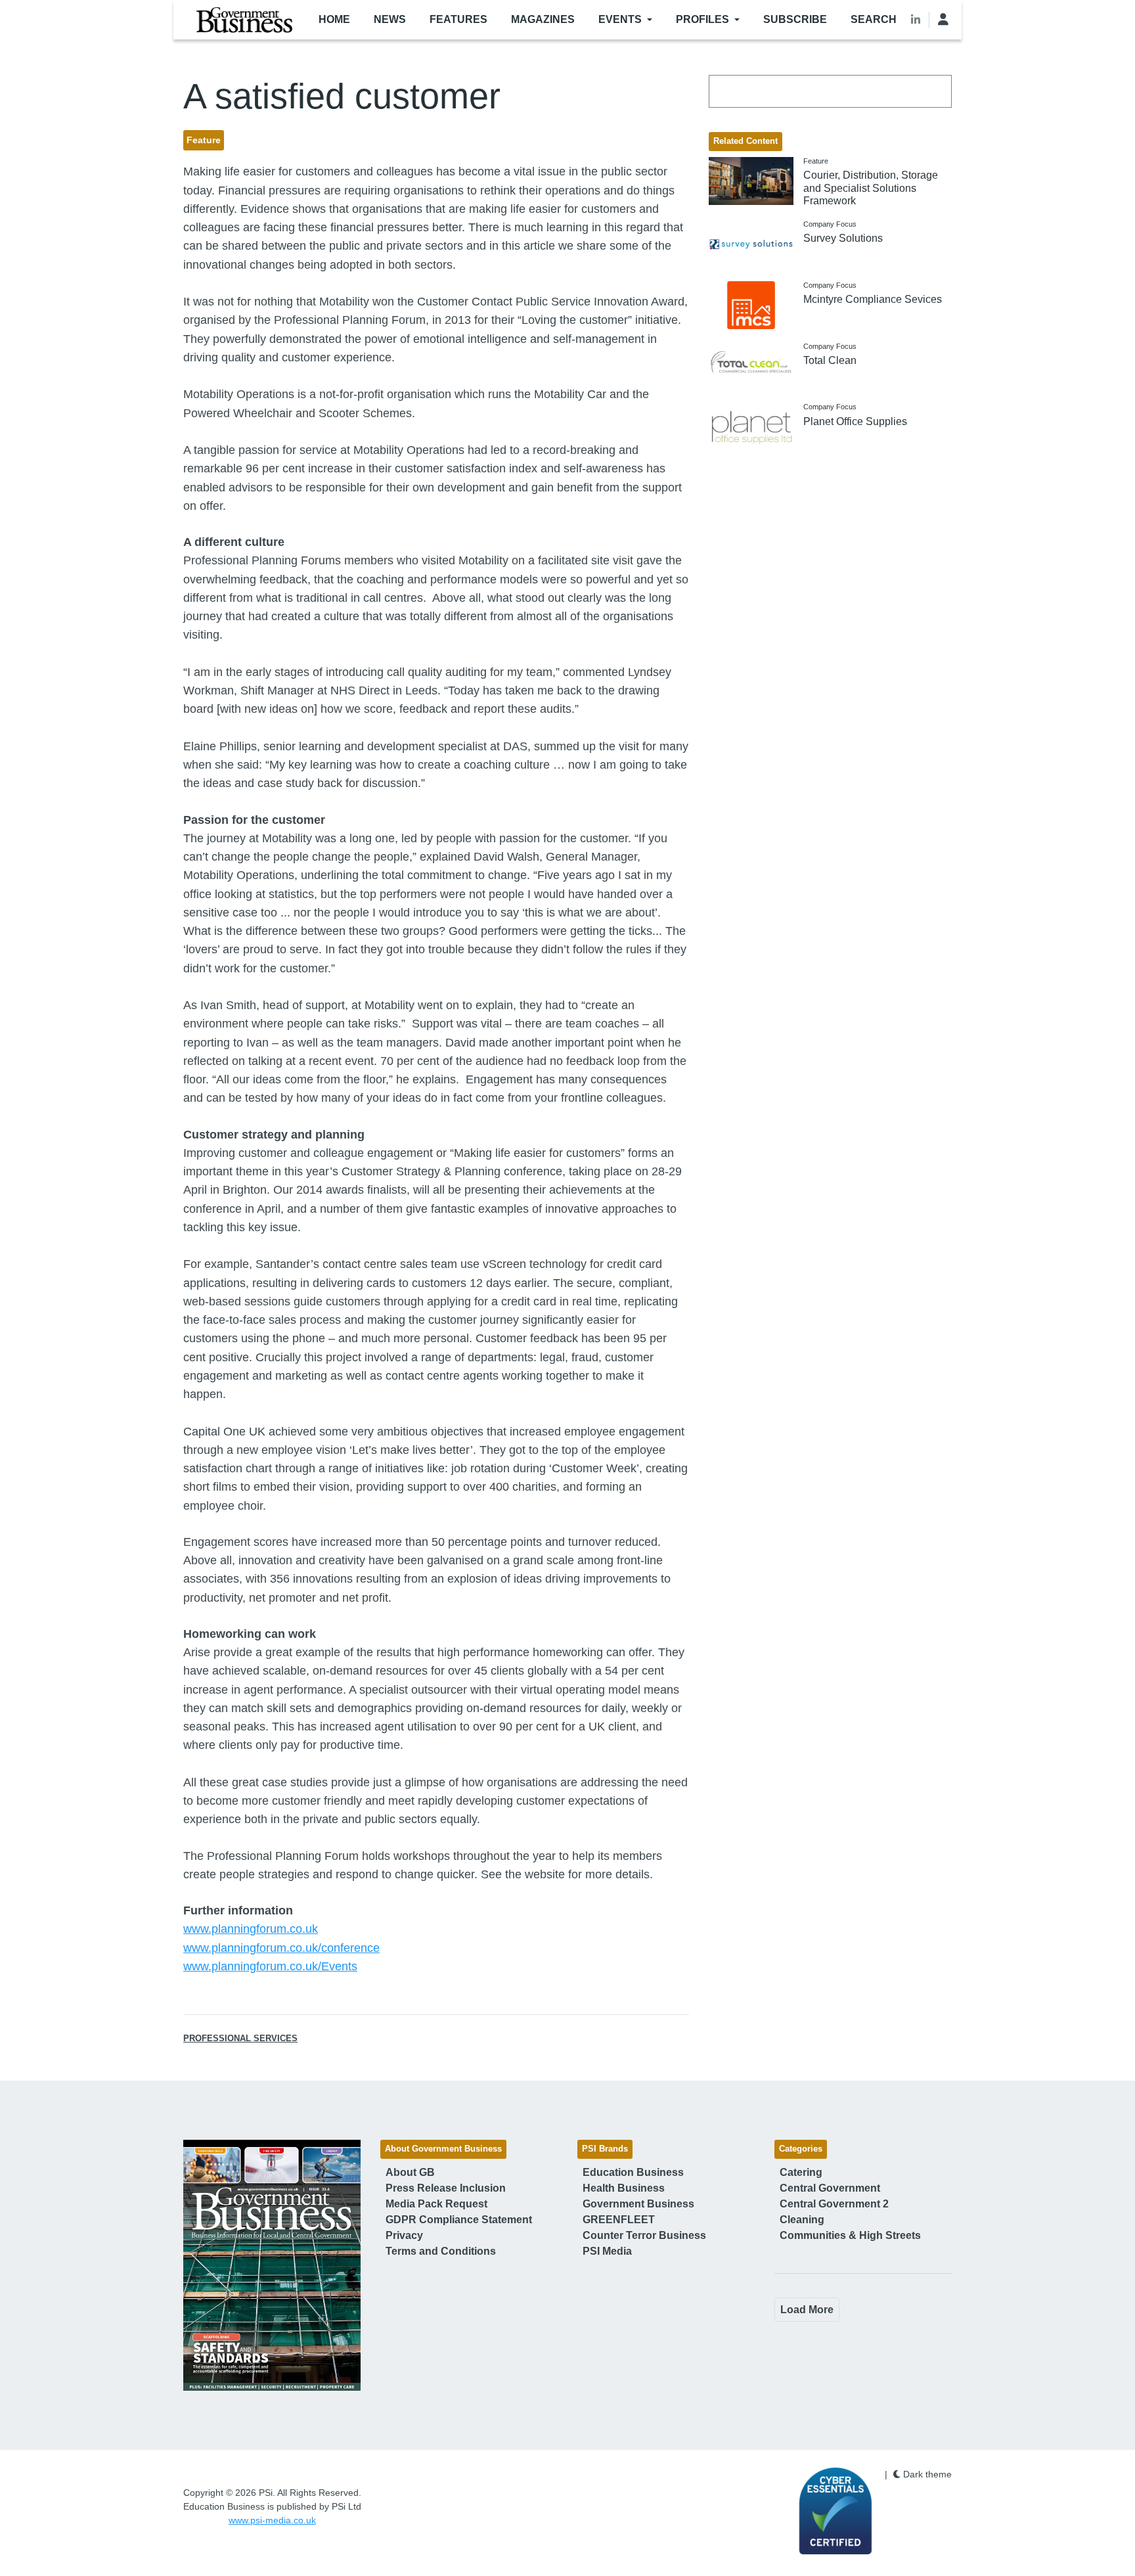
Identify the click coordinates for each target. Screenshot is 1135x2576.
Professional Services (240, 2039)
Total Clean (830, 360)
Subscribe (795, 19)
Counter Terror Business (644, 2235)
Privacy (404, 2235)
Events (620, 19)
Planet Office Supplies (855, 421)
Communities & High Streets (850, 2235)
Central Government (830, 2188)
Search (874, 19)
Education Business (633, 2172)
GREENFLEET (619, 2220)
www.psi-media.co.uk (272, 2520)
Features (458, 19)
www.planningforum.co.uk (251, 1929)
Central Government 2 (834, 2204)
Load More (807, 2310)
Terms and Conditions (441, 2251)
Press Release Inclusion (446, 2188)
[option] (272, 2265)
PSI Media (607, 2251)
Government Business (638, 2204)
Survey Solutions (843, 238)
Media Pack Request (436, 2204)
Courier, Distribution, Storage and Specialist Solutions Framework (871, 188)
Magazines (543, 19)
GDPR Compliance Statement (459, 2220)
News (390, 19)
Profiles (702, 19)
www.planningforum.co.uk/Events (270, 1966)
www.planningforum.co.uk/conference (281, 1948)
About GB (410, 2172)
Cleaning (802, 2220)
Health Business (624, 2188)
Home (334, 19)
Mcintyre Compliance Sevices (873, 299)
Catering (801, 2172)
